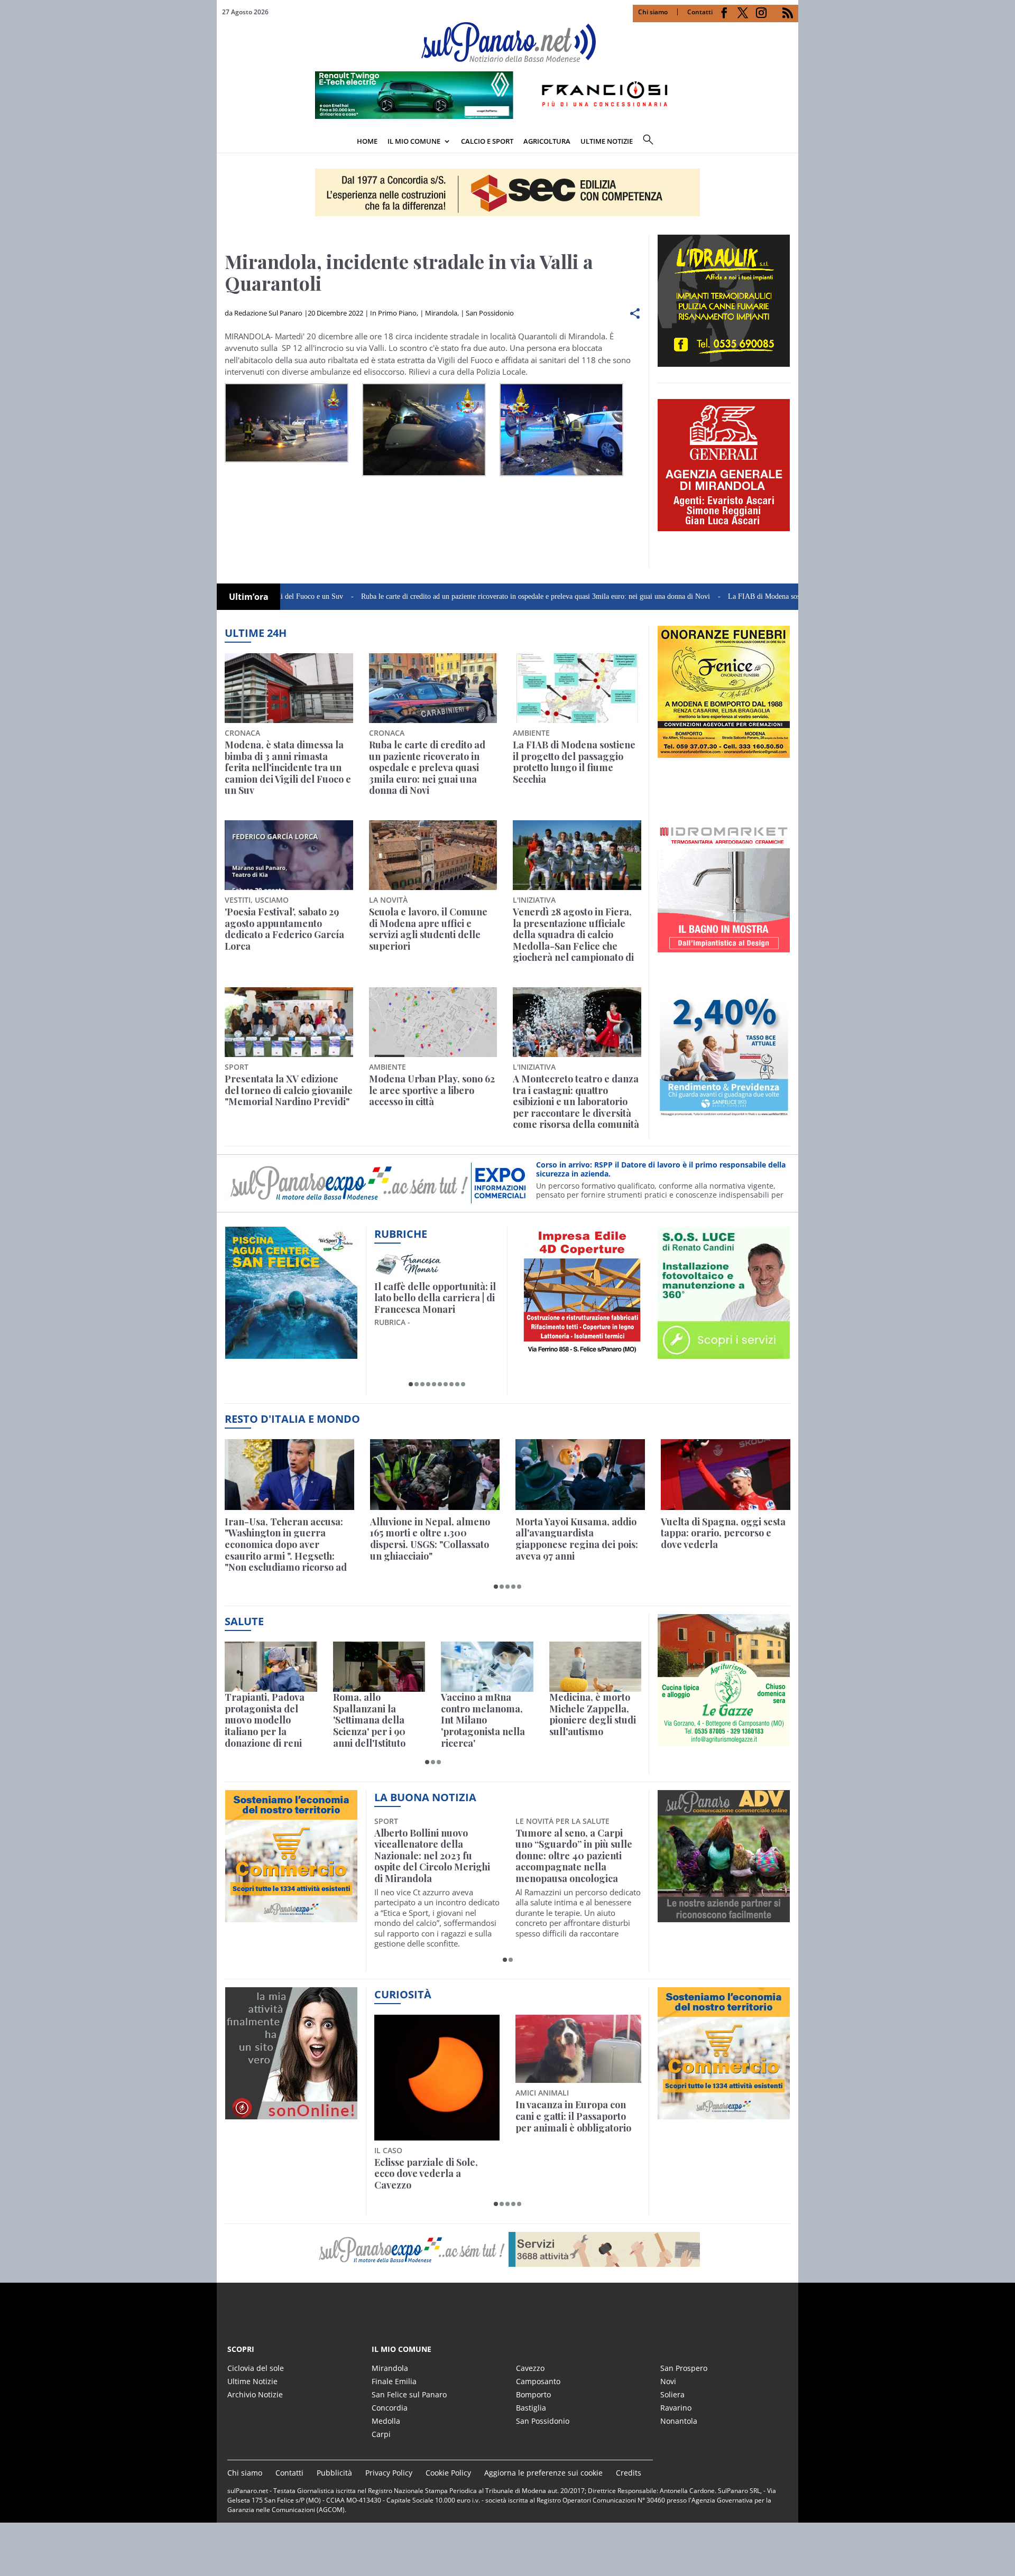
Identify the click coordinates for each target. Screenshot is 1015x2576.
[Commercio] (724, 2114)
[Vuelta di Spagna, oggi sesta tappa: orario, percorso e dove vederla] (726, 1474)
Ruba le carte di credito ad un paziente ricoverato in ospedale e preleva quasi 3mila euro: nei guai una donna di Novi (452, 596)
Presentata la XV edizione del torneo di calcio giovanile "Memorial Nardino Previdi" (289, 1091)
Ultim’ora (249, 597)
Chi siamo (653, 12)
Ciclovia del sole (256, 2368)
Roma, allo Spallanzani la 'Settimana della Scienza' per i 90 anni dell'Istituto (369, 1720)
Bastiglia (531, 2408)
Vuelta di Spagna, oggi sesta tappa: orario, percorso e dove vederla (723, 1533)
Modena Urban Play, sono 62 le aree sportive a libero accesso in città (432, 1091)
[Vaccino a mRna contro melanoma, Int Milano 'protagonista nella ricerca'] (487, 1667)
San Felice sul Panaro (409, 2394)
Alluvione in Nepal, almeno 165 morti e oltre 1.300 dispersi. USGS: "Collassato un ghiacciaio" (430, 1539)
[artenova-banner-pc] (508, 2249)
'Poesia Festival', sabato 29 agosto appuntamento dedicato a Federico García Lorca (284, 929)
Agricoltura (547, 141)
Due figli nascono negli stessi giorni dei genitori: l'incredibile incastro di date (577, 2116)
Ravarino (676, 2408)
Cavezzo (530, 2368)
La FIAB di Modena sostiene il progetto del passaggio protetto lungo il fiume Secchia (773, 596)
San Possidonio (490, 313)
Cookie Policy (448, 2473)
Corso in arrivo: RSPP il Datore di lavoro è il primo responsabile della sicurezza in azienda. (661, 1169)
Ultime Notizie (252, 2381)
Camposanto (538, 2381)
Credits (629, 2473)
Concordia (390, 2408)
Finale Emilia (394, 2381)
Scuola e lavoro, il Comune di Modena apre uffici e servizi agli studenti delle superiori (428, 929)
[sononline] (291, 2114)
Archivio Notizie (255, 2394)
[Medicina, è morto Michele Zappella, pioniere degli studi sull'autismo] (596, 1667)
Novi (668, 2381)
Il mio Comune (414, 141)
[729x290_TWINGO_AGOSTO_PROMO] (508, 116)
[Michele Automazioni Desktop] (508, 192)
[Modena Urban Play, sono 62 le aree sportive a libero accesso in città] (433, 1022)
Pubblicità (334, 2473)
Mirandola (441, 313)
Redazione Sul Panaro (268, 313)
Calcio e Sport (487, 141)
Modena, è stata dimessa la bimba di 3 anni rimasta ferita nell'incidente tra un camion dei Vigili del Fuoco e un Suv (288, 768)
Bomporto (533, 2394)
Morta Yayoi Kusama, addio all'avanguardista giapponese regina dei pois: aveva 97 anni (577, 1539)
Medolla (386, 2421)
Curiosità (403, 1994)
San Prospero (684, 2368)
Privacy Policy (389, 2473)
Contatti (700, 12)
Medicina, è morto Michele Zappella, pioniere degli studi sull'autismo (593, 1715)
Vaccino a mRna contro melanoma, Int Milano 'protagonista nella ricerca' (483, 1720)
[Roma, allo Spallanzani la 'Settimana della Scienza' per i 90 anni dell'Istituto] (379, 1667)
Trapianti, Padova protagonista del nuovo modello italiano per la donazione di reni (265, 1720)
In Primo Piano (393, 313)
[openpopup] (790, 142)
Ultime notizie (607, 141)
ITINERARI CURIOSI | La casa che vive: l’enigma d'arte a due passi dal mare (434, 1298)
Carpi (381, 2434)
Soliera (672, 2394)
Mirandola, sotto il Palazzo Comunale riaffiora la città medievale (574, 1845)
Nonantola (679, 2421)
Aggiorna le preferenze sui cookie (543, 2473)
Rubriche (401, 1234)
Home (367, 141)
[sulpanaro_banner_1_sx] (724, 1916)
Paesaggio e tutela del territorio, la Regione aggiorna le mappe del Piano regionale (425, 2122)
